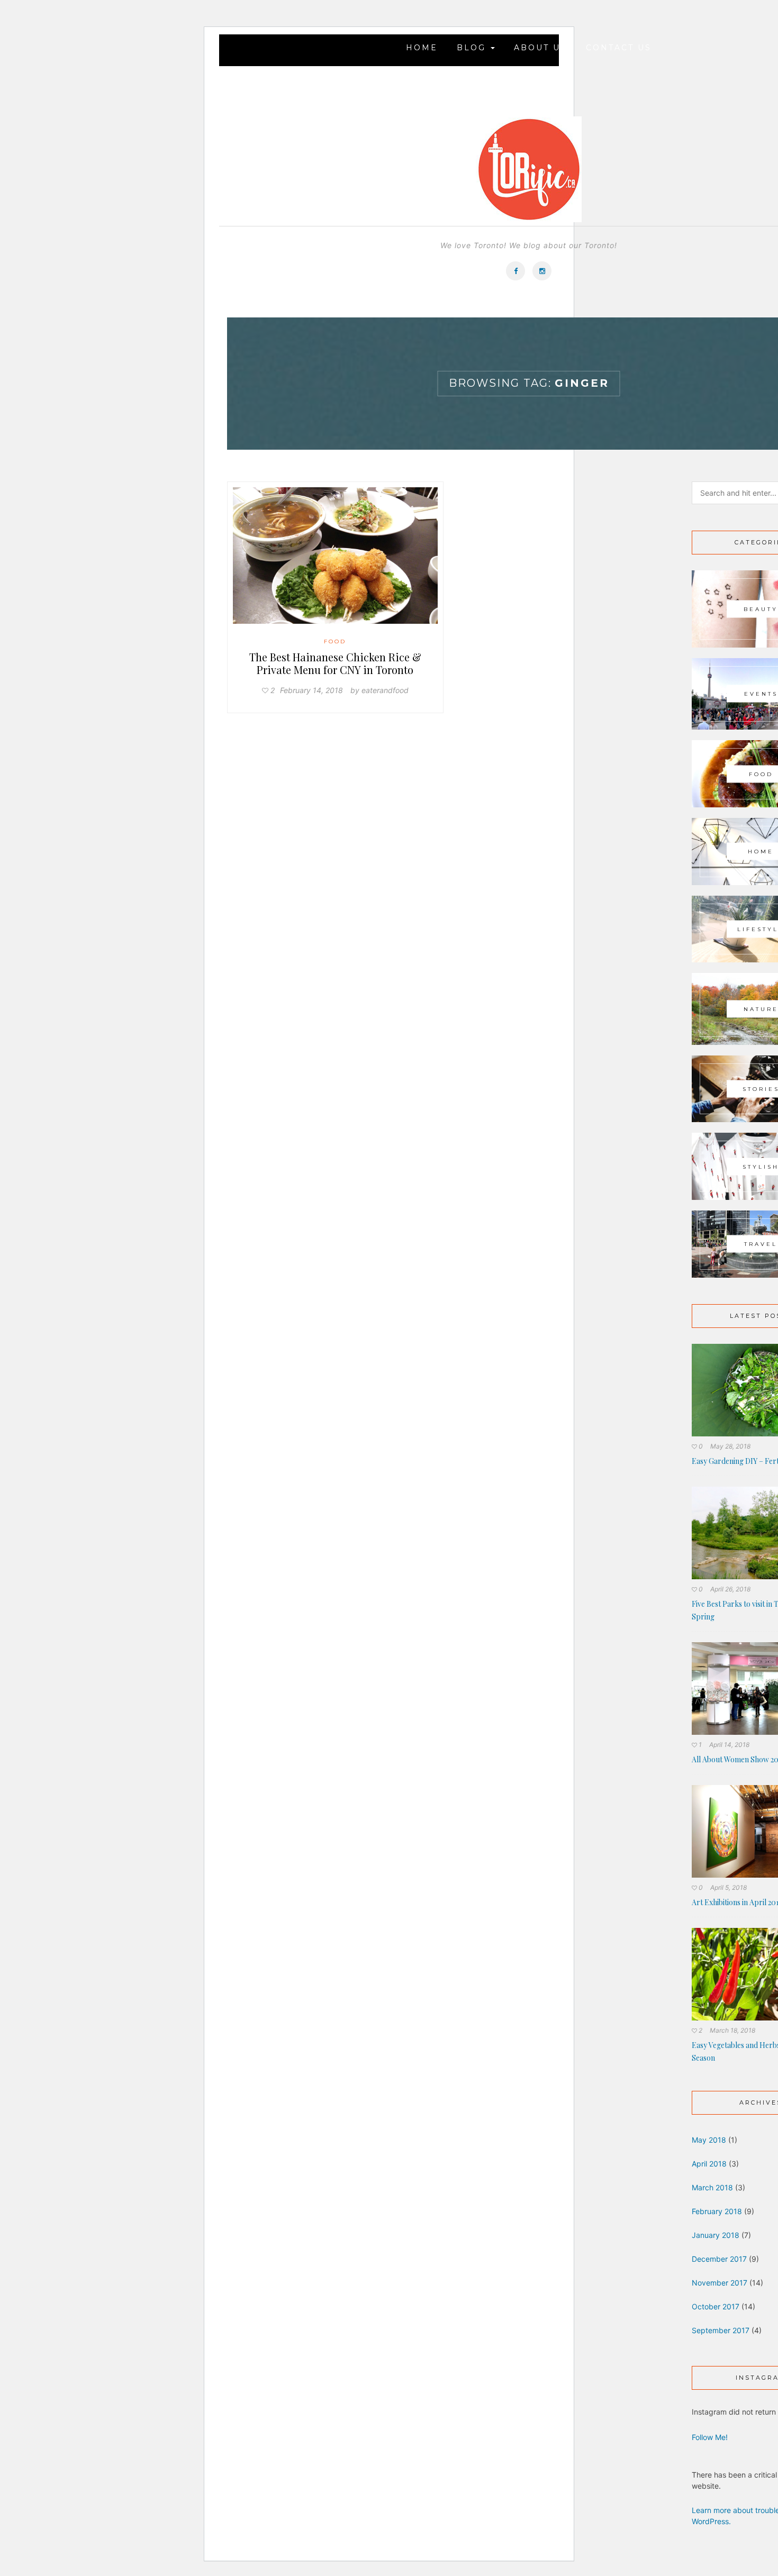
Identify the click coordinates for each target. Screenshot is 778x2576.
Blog (473, 48)
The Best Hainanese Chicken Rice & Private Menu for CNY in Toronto (335, 663)
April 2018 (709, 2164)
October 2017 (716, 2306)
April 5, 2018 (729, 1887)
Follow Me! (710, 2437)
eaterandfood (385, 690)
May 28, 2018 (730, 1446)
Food (335, 641)
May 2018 (709, 2140)
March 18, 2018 (732, 2030)
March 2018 (712, 2187)
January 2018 (716, 2235)
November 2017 (720, 2283)
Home (422, 48)
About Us (540, 48)
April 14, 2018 (729, 1745)
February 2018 (717, 2211)
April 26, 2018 (730, 1589)
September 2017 (721, 2330)
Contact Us (619, 48)
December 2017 (719, 2259)
